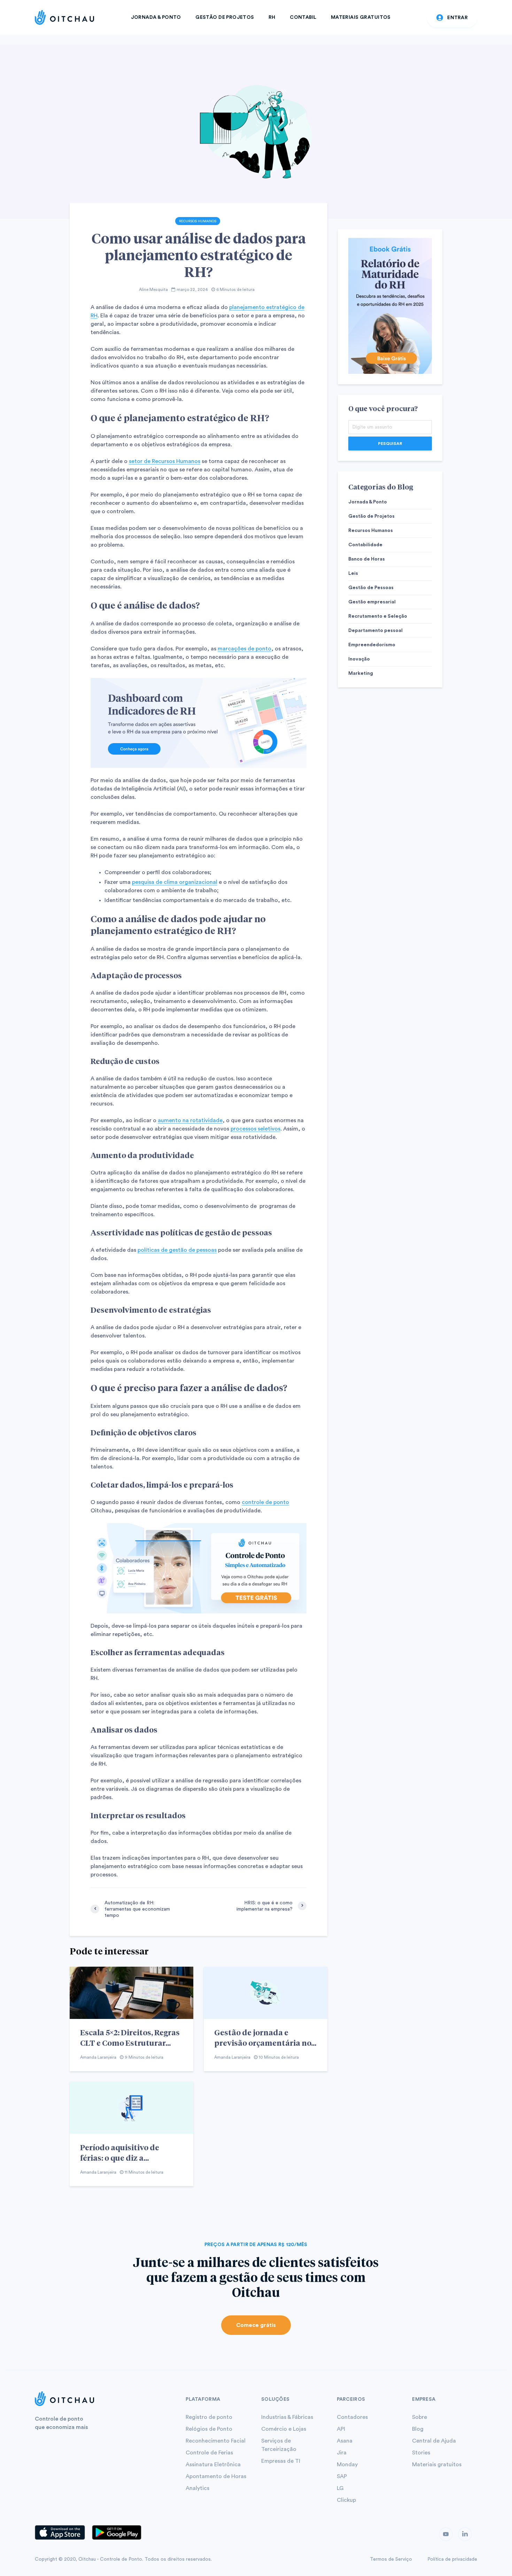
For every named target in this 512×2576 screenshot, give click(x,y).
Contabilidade (365, 545)
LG (340, 2488)
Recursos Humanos (198, 221)
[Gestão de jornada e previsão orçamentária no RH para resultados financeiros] (266, 1992)
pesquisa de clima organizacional (175, 882)
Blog (418, 2429)
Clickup (346, 2500)
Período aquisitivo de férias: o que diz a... (120, 2152)
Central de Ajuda (434, 2441)
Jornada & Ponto (156, 17)
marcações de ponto (245, 649)
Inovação (359, 659)
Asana (345, 2441)
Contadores (352, 2417)
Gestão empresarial (372, 602)
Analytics (197, 2488)
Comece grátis (256, 2325)
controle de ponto (265, 1502)
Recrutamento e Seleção (378, 616)
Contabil (303, 17)
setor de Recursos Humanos (165, 461)
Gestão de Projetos (225, 17)
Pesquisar (390, 444)
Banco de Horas (367, 559)
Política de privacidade (452, 2559)
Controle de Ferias (209, 2453)
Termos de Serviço (391, 2559)
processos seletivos (255, 1129)
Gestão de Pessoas (371, 588)
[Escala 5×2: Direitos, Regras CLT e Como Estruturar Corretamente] (131, 1992)
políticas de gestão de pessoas (177, 1250)
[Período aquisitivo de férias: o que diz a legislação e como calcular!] (131, 2107)
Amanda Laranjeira (98, 2057)
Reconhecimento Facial (216, 2441)
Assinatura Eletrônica (213, 2465)
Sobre (420, 2417)
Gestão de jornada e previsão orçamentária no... (265, 2037)
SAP (342, 2476)
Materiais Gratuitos (361, 17)
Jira (342, 2453)
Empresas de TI (281, 2461)
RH (272, 17)
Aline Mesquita (153, 290)
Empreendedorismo (372, 645)
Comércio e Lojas (284, 2429)
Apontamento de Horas (216, 2476)
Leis (353, 573)
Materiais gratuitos (437, 2465)
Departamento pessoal (375, 631)
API (341, 2429)
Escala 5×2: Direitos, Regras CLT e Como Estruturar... (130, 2037)
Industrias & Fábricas (287, 2417)
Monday (347, 2465)
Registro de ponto (209, 2417)
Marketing (361, 673)
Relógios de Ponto (209, 2429)
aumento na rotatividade (190, 1120)
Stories (421, 2453)
